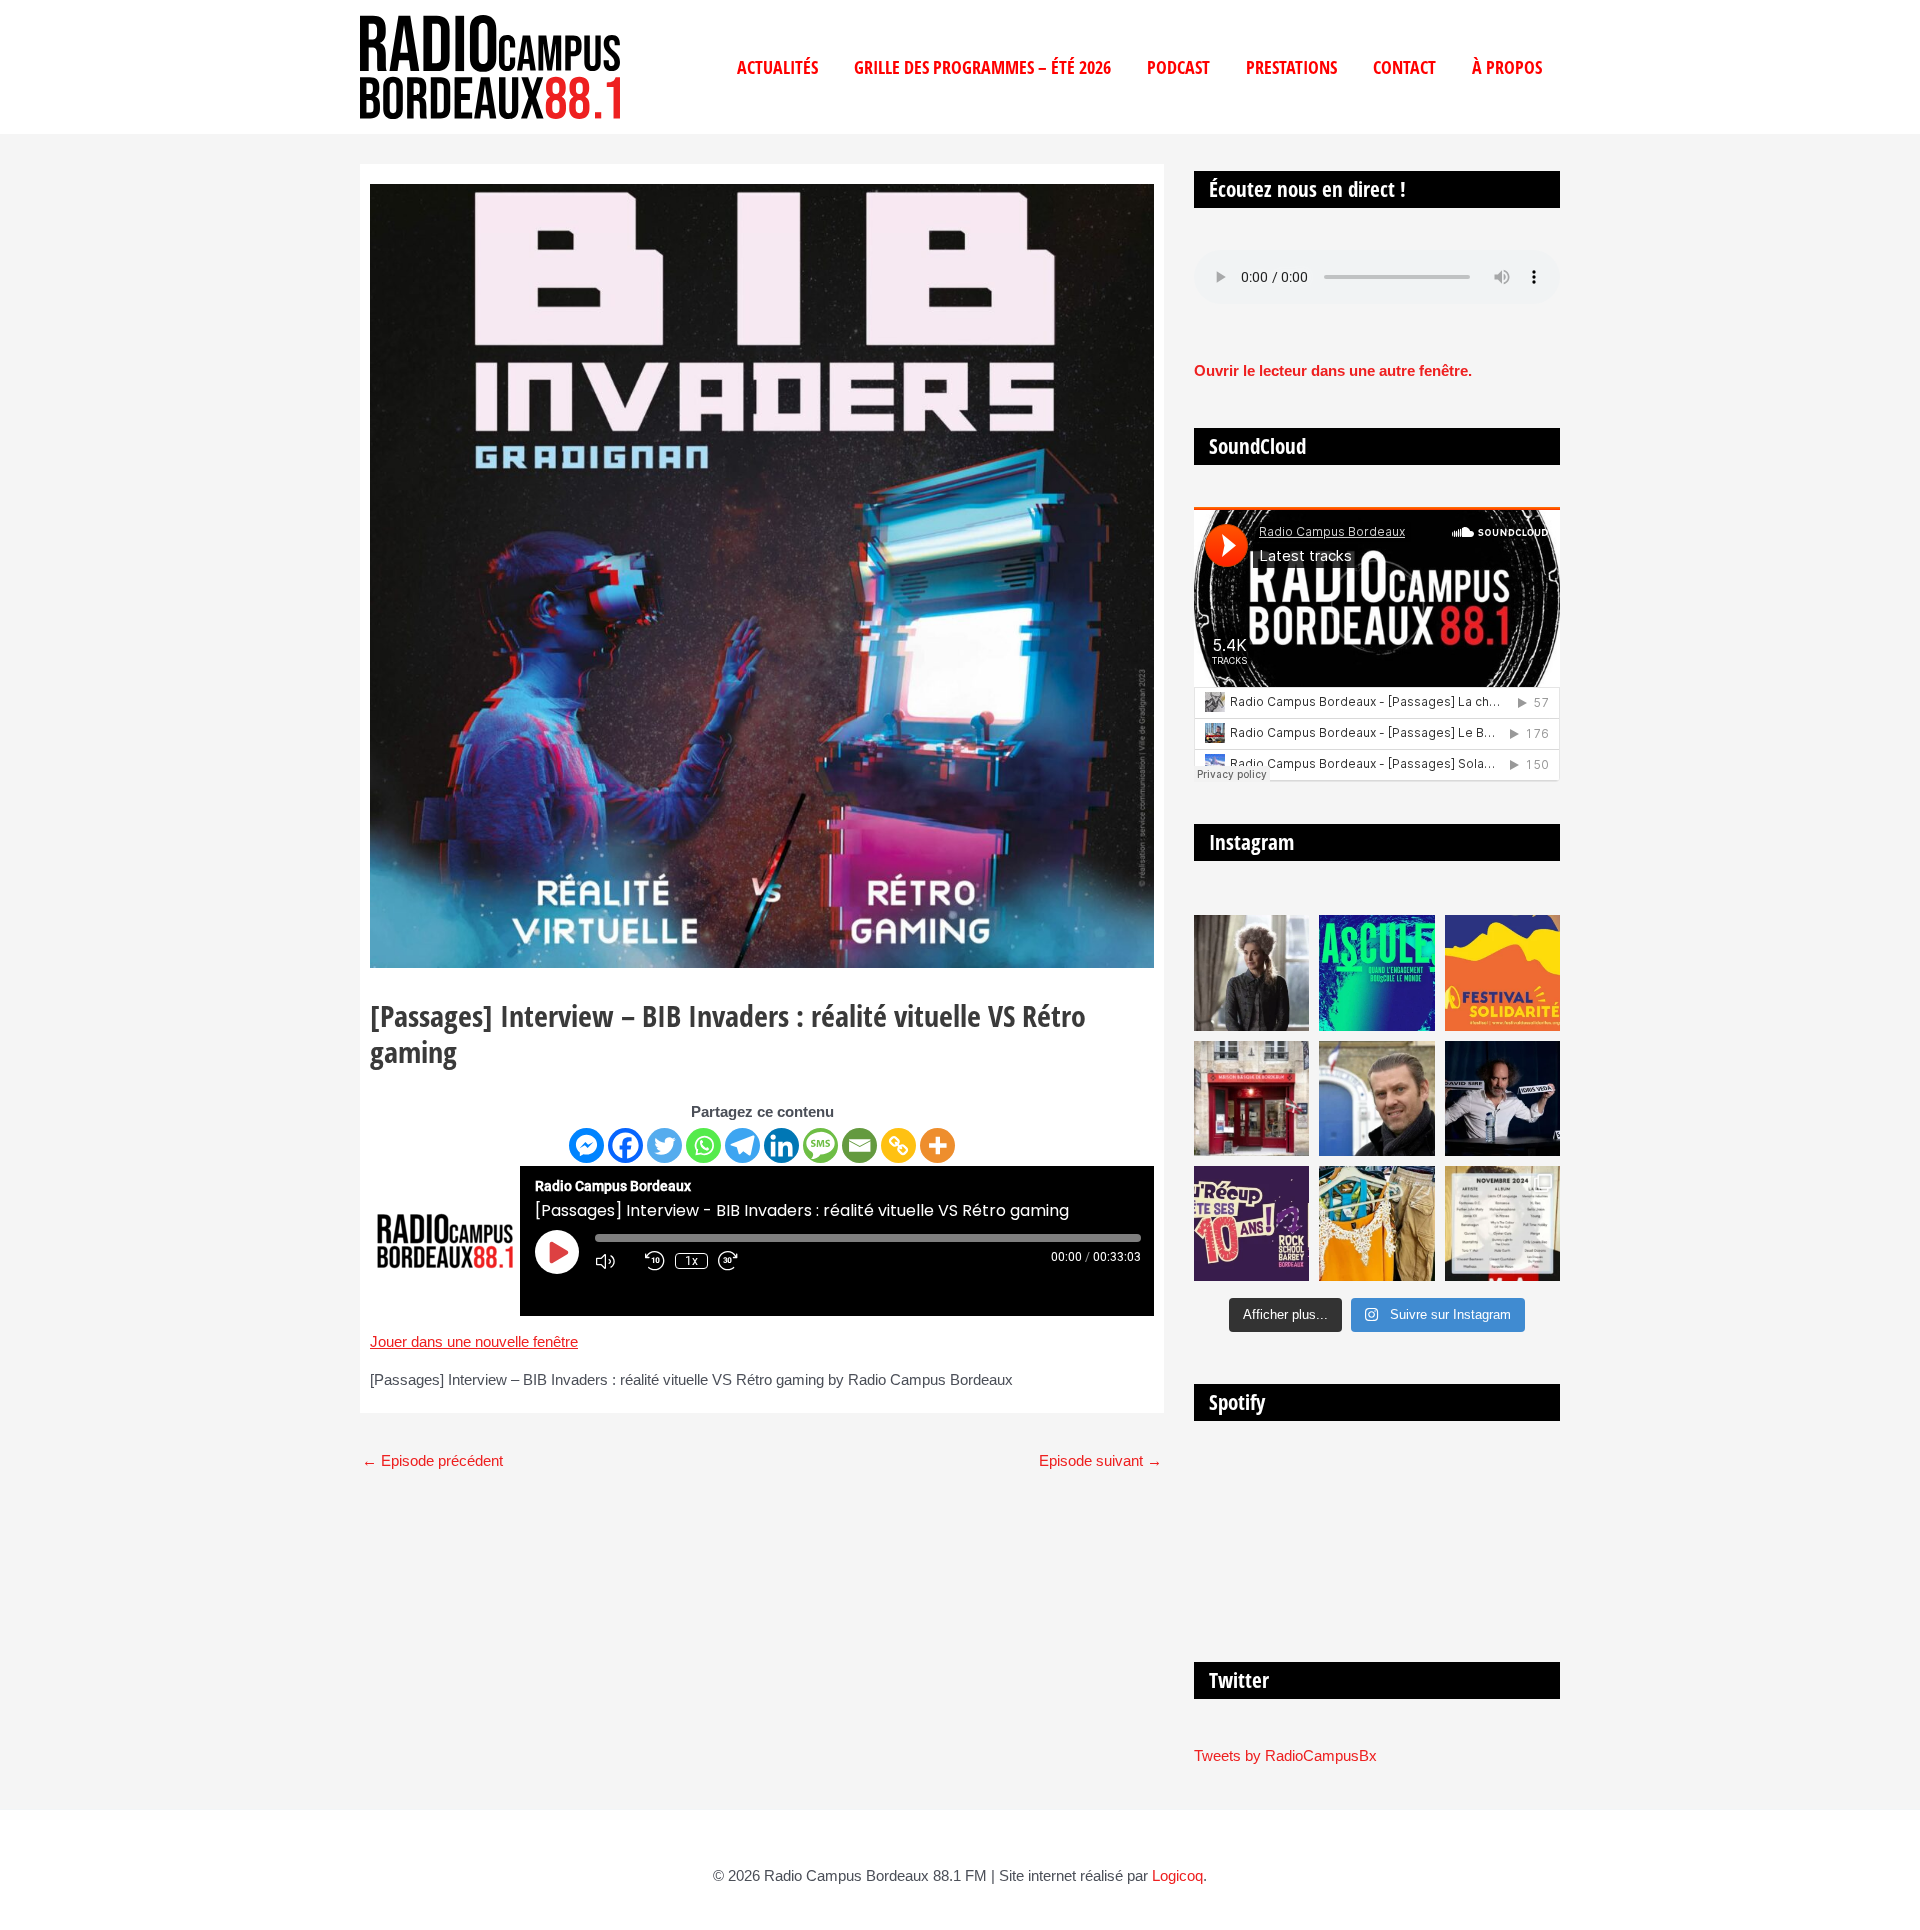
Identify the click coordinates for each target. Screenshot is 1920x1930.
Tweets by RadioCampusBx (1285, 1755)
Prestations (1291, 67)
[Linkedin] (781, 1145)
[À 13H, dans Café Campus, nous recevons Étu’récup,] (1251, 1223)
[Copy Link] (898, 1145)
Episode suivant (1100, 1460)
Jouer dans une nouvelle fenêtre (474, 1341)
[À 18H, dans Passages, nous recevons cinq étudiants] (1502, 972)
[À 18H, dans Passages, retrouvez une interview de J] (1251, 972)
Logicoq (1177, 1875)
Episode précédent (432, 1460)
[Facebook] (625, 1145)
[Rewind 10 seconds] (655, 1261)
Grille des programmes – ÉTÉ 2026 (982, 67)
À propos (1507, 67)
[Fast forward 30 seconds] (738, 1261)
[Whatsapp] (703, 1145)
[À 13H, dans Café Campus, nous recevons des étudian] (1376, 1223)
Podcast (1178, 67)
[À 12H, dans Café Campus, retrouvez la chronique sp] (1376, 1098)
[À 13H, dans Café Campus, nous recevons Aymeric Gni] (1251, 1098)
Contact (1404, 67)
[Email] (859, 1145)
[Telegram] (742, 1145)
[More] (937, 1145)
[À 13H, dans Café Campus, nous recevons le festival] (1376, 972)
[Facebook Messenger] (586, 1145)
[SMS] (820, 1145)
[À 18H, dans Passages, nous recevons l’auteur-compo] (1502, 1098)
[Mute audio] (615, 1261)
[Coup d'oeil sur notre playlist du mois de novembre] (1502, 1223)
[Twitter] (664, 1145)
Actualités (777, 67)
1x (691, 1261)
